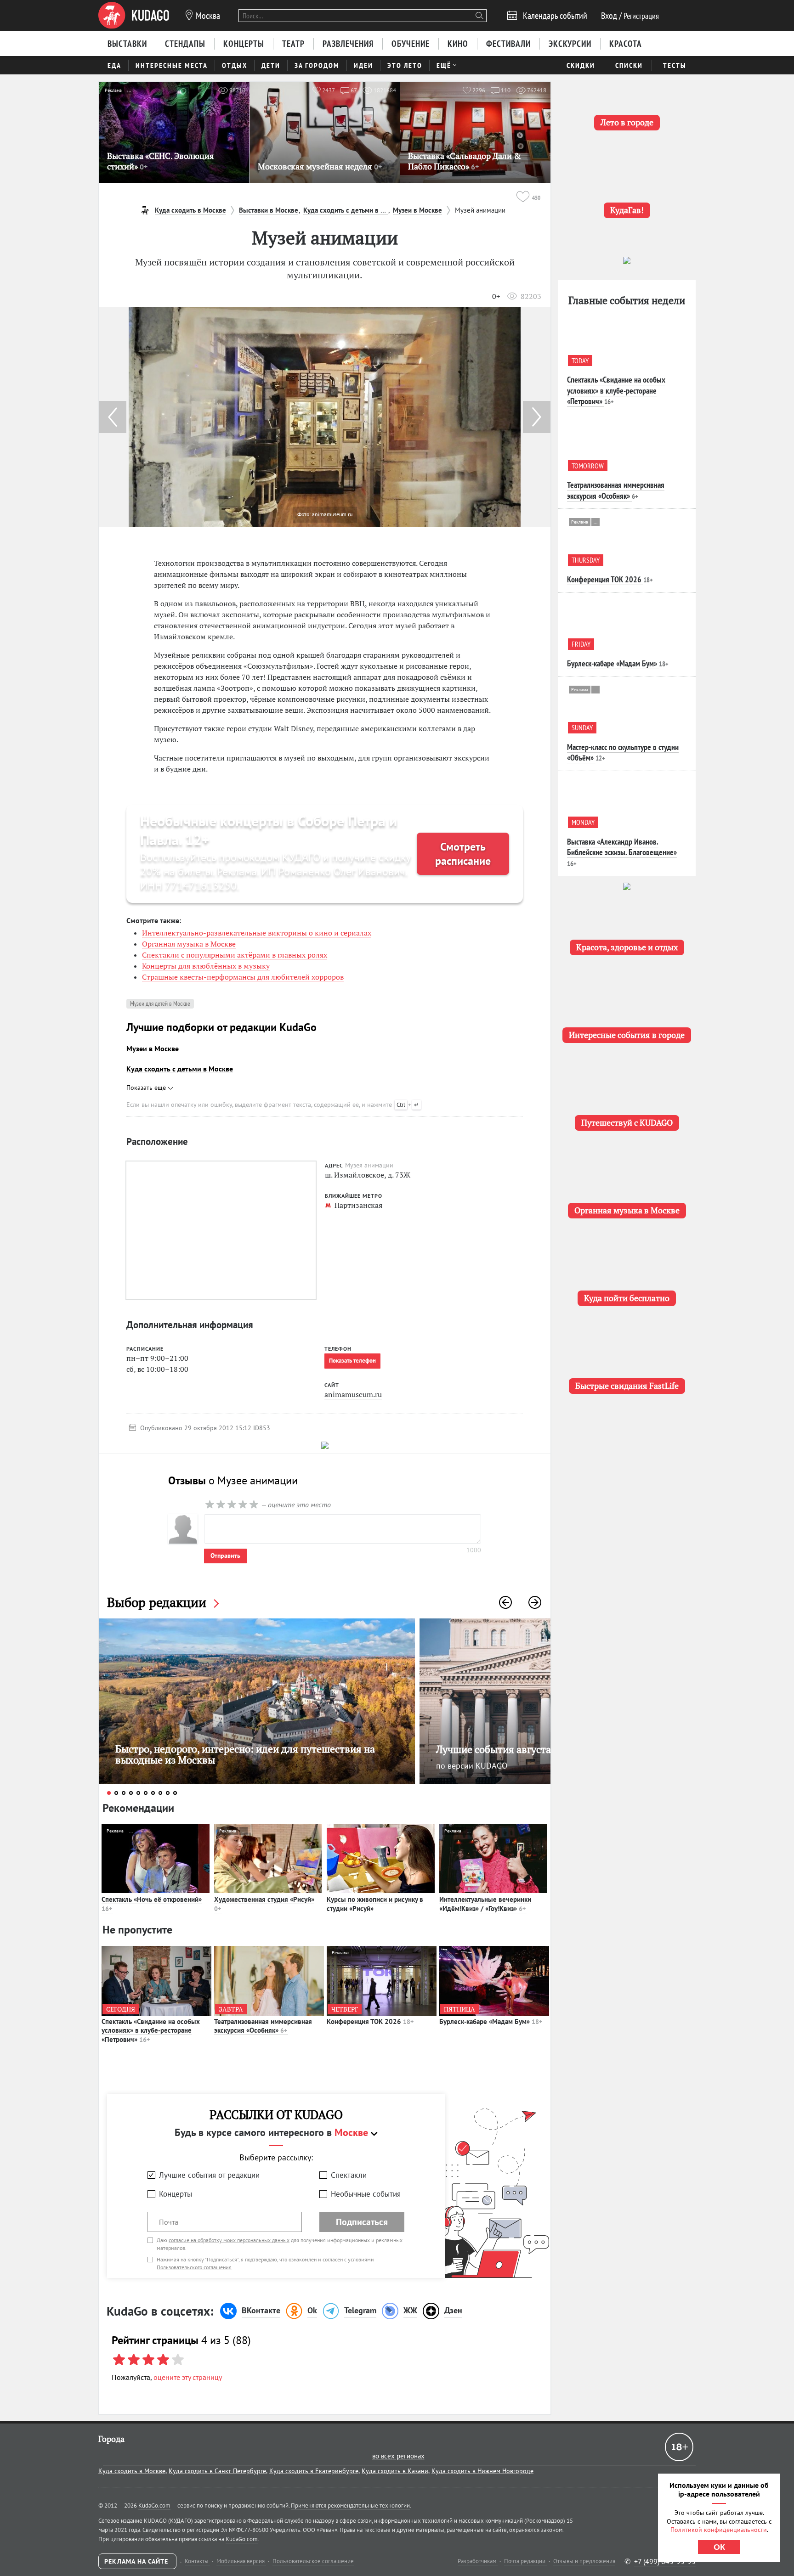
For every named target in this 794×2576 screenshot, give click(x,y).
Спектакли (349, 2175)
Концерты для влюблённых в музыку (206, 966)
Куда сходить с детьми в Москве (180, 1069)
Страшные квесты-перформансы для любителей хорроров (243, 977)
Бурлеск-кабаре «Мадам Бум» (491, 2021)
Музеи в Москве (153, 1048)
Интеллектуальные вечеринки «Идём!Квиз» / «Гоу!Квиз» (485, 1904)
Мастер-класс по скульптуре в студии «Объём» (623, 752)
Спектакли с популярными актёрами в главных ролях (235, 955)
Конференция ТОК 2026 (370, 2021)
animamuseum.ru (353, 1394)
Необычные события (366, 2194)
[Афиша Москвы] (134, 16)
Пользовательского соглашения (194, 2267)
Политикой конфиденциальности (719, 2530)
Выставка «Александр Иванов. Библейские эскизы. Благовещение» (622, 847)
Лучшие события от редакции (209, 2175)
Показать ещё (147, 1088)
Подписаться (362, 2222)
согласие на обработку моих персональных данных (229, 2240)
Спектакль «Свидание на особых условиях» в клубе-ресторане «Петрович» (151, 2030)
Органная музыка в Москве (189, 944)
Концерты (176, 2194)
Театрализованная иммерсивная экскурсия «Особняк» (263, 2026)
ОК (719, 2547)
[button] (537, 417)
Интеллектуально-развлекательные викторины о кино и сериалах (257, 933)
